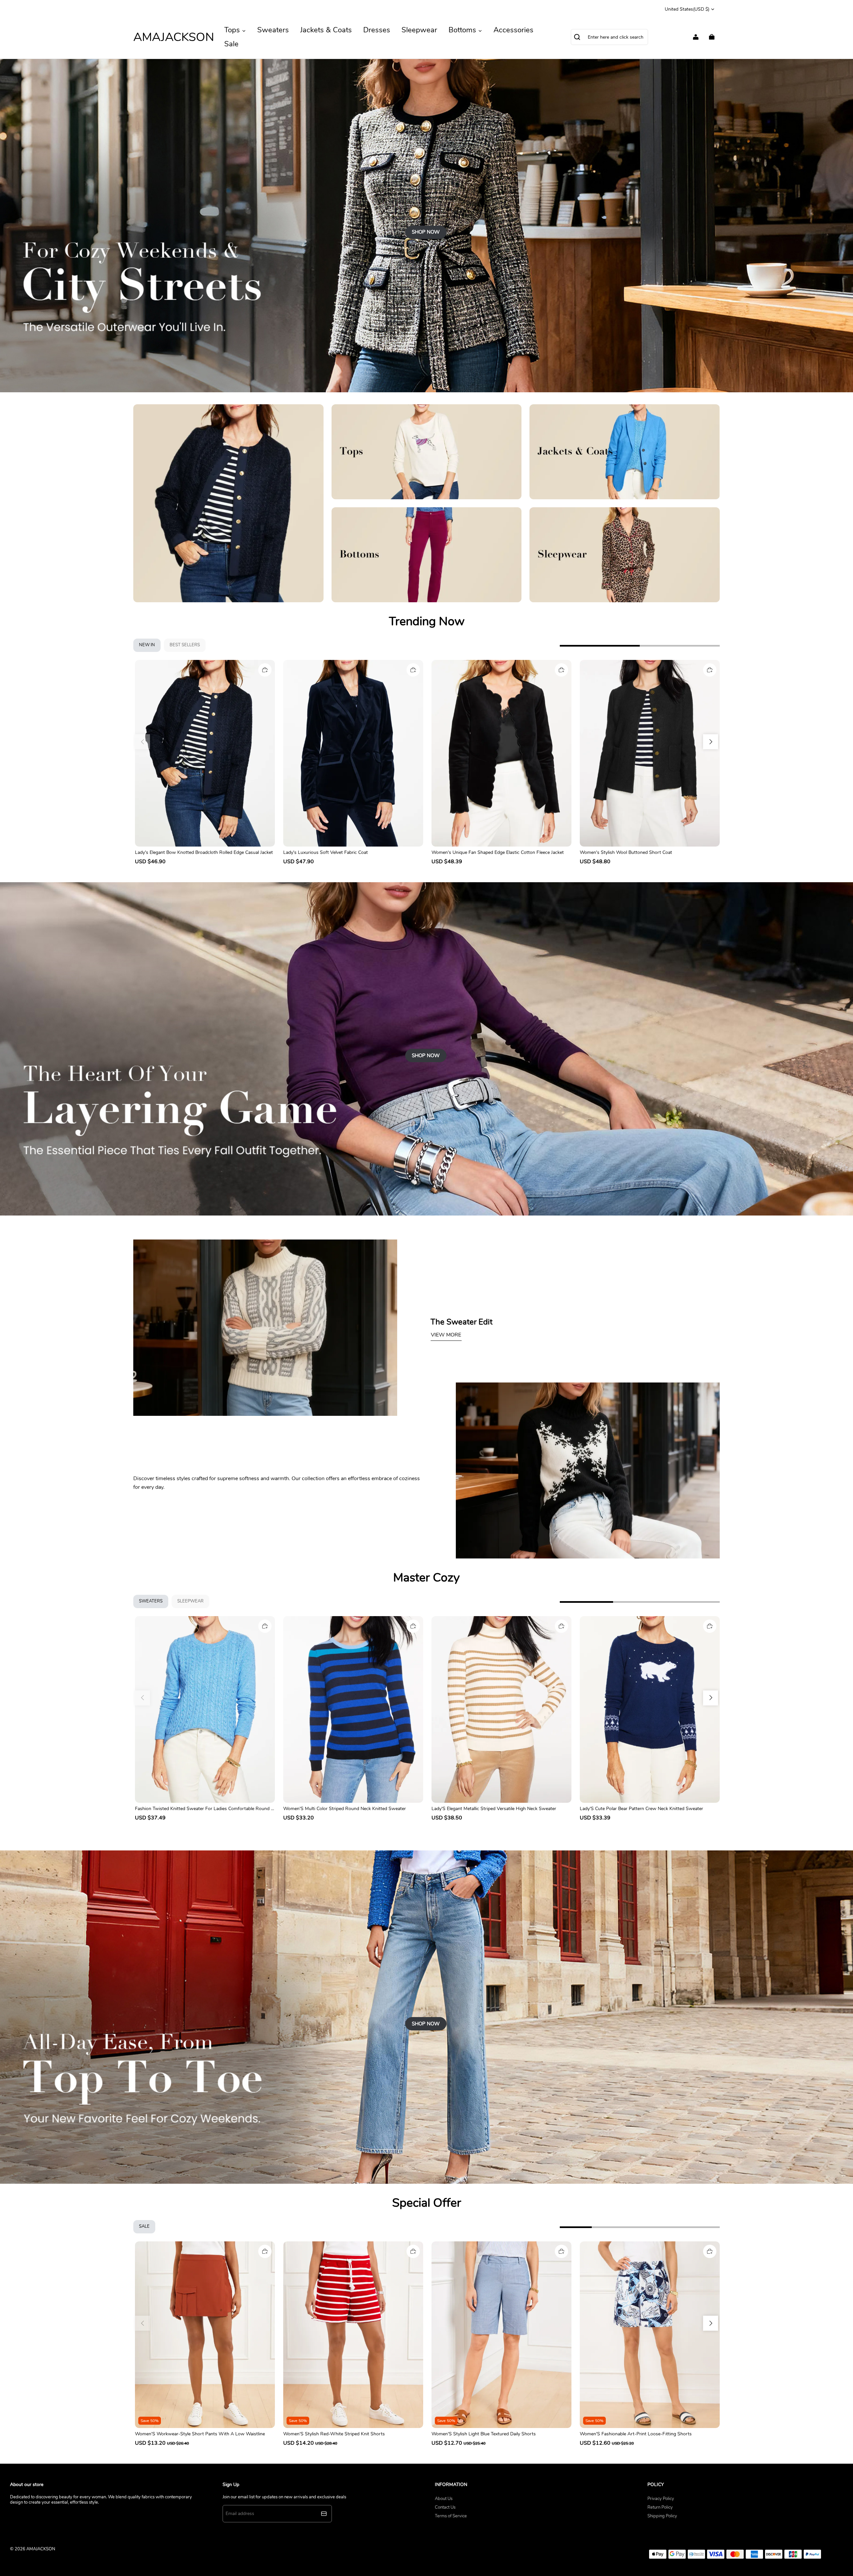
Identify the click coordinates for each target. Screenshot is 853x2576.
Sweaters (273, 30)
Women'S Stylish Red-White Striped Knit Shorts (334, 2434)
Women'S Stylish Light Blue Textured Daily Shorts (484, 2434)
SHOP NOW (426, 232)
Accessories (513, 30)
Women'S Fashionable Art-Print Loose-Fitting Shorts (636, 2434)
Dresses (377, 30)
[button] (711, 742)
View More (446, 1335)
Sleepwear (419, 30)
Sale (231, 44)
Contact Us (445, 2507)
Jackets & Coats (326, 30)
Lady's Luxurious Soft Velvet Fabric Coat (326, 852)
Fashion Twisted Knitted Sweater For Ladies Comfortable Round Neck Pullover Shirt (205, 1809)
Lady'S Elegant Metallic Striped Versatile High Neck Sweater (494, 1809)
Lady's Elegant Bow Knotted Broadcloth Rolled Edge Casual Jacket (204, 852)
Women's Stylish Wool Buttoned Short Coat (626, 852)
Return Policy (660, 2507)
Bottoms (463, 30)
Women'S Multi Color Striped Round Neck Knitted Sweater (345, 1809)
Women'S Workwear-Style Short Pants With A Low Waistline (200, 2434)
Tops (233, 30)
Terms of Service (451, 2516)
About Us (444, 2499)
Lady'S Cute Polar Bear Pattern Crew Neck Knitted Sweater (641, 1809)
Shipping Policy (662, 2516)
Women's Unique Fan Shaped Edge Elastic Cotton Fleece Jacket (498, 852)
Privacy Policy (661, 2499)
